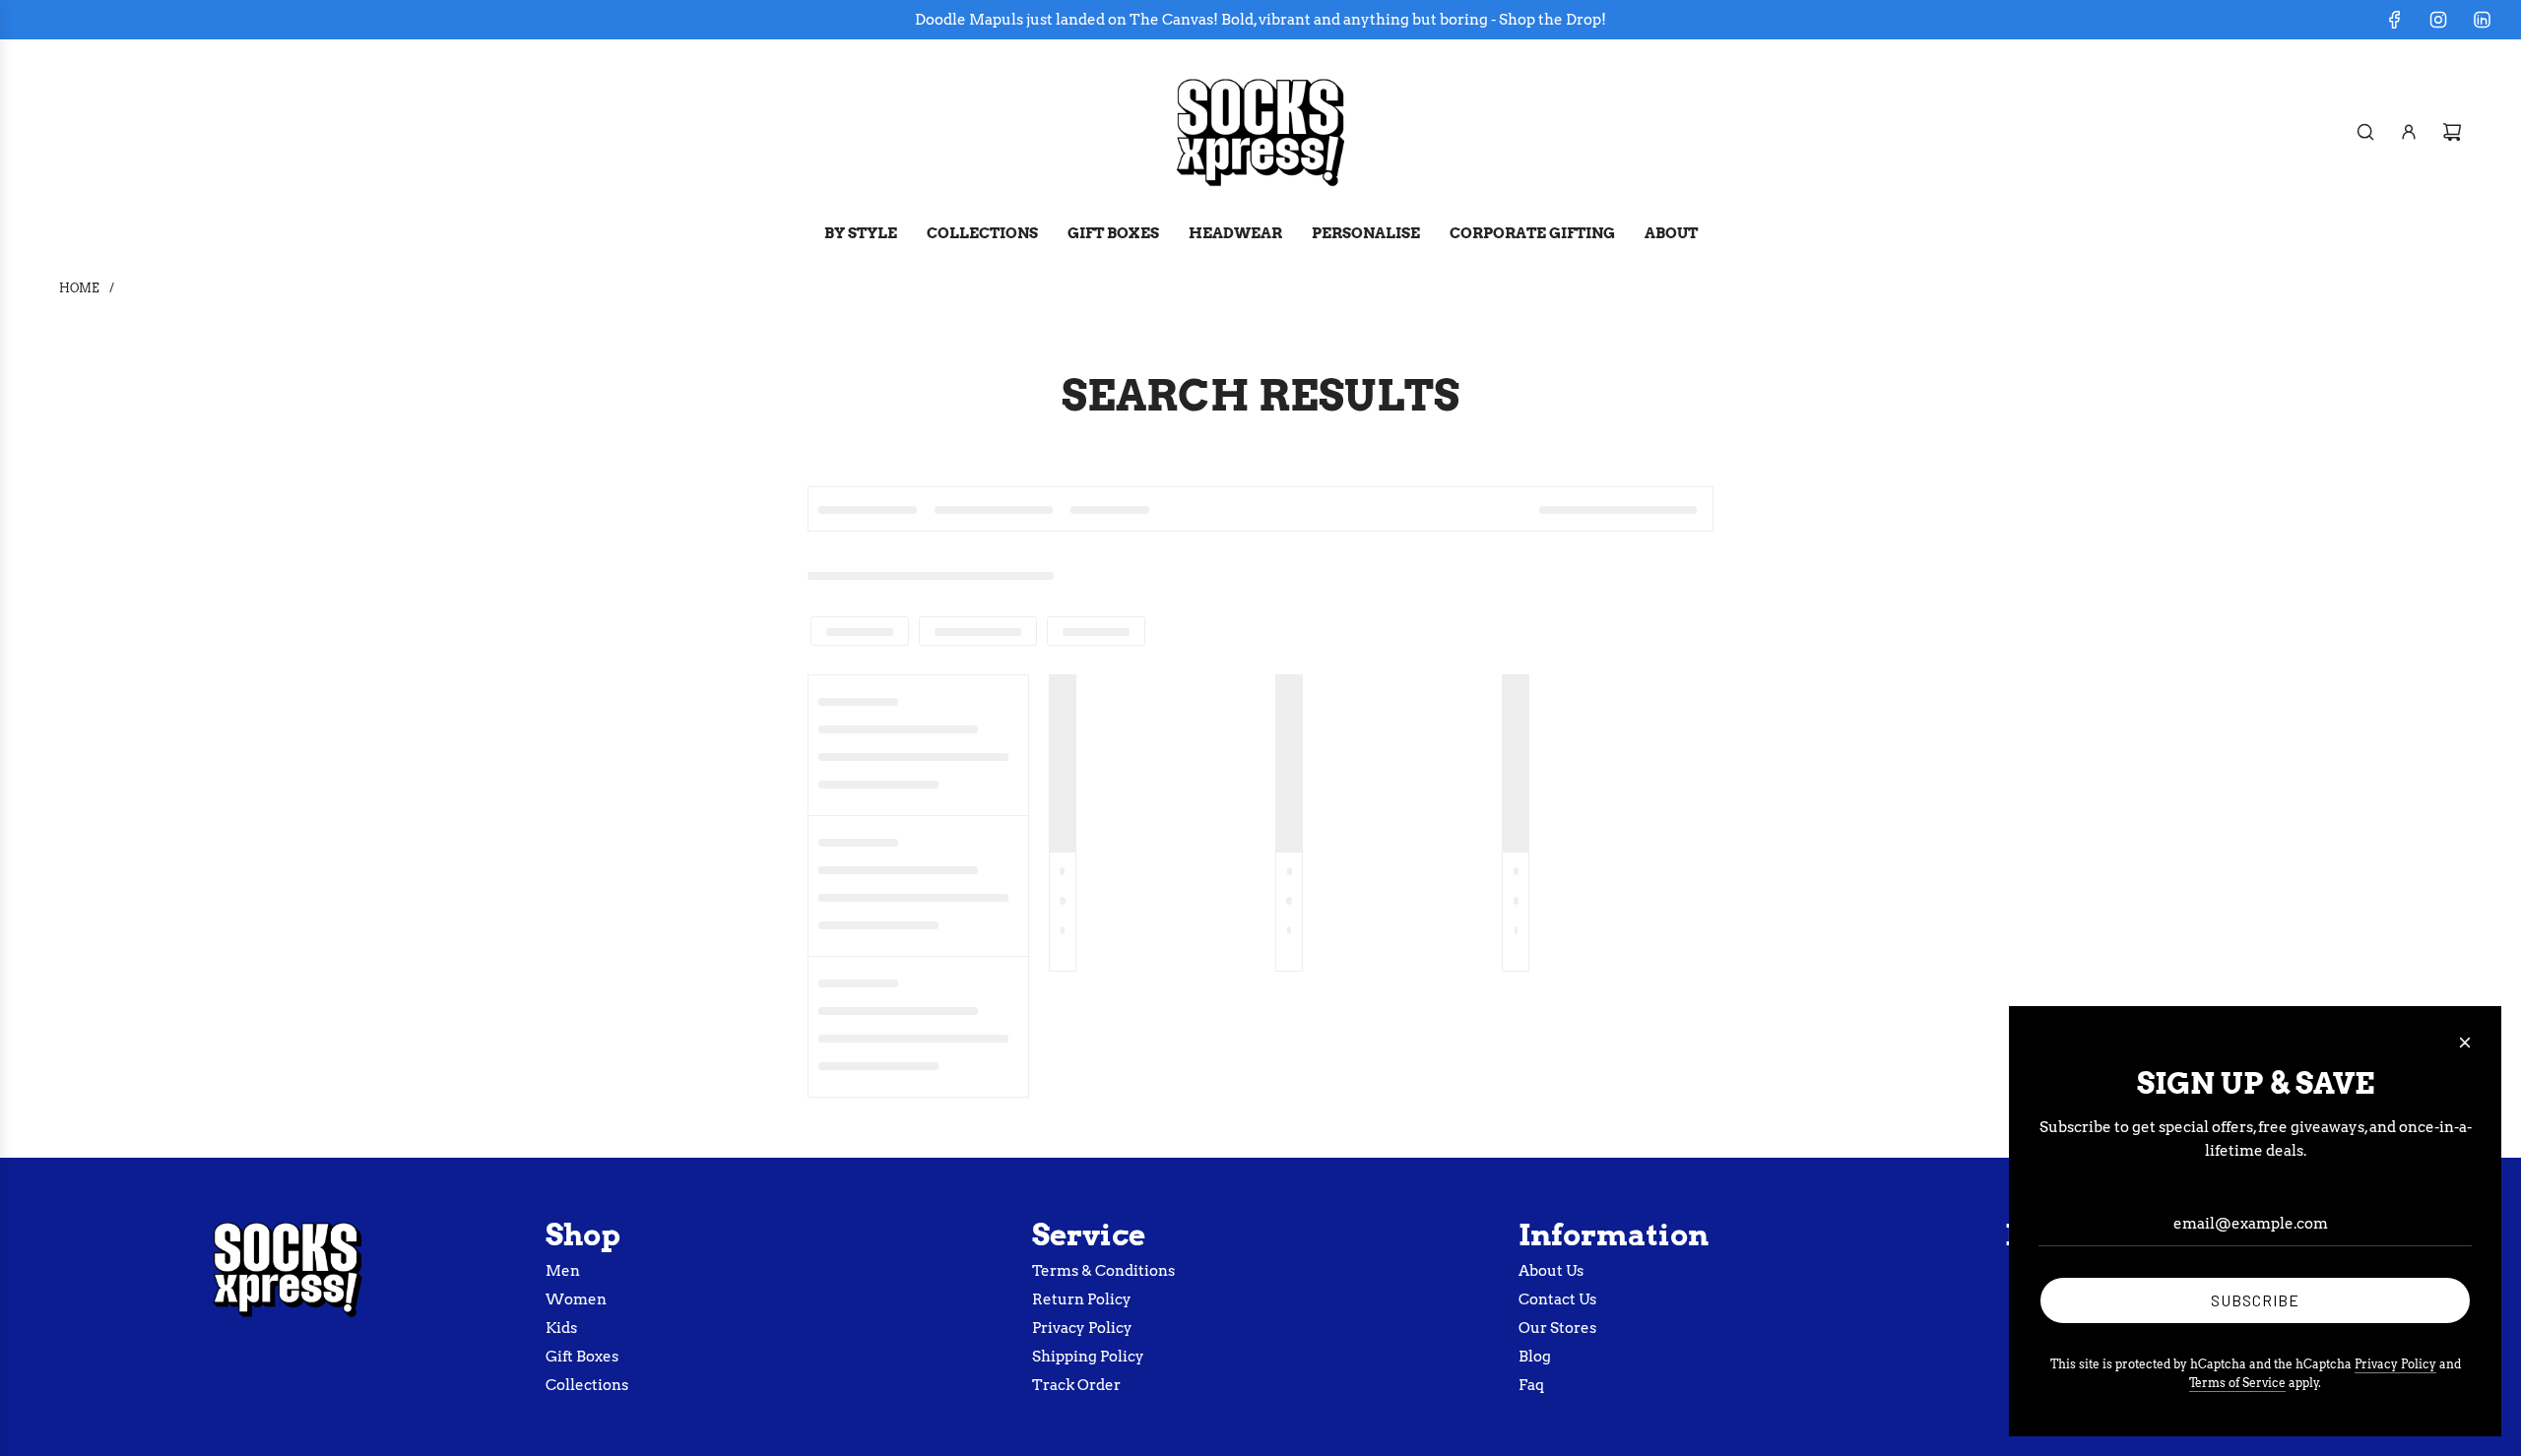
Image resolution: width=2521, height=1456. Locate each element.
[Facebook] (2395, 20)
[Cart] (2452, 132)
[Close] (2465, 1043)
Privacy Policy (2395, 1364)
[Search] (2365, 132)
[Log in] (2409, 132)
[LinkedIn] (2482, 20)
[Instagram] (2438, 20)
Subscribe (2255, 1300)
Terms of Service (2237, 1383)
